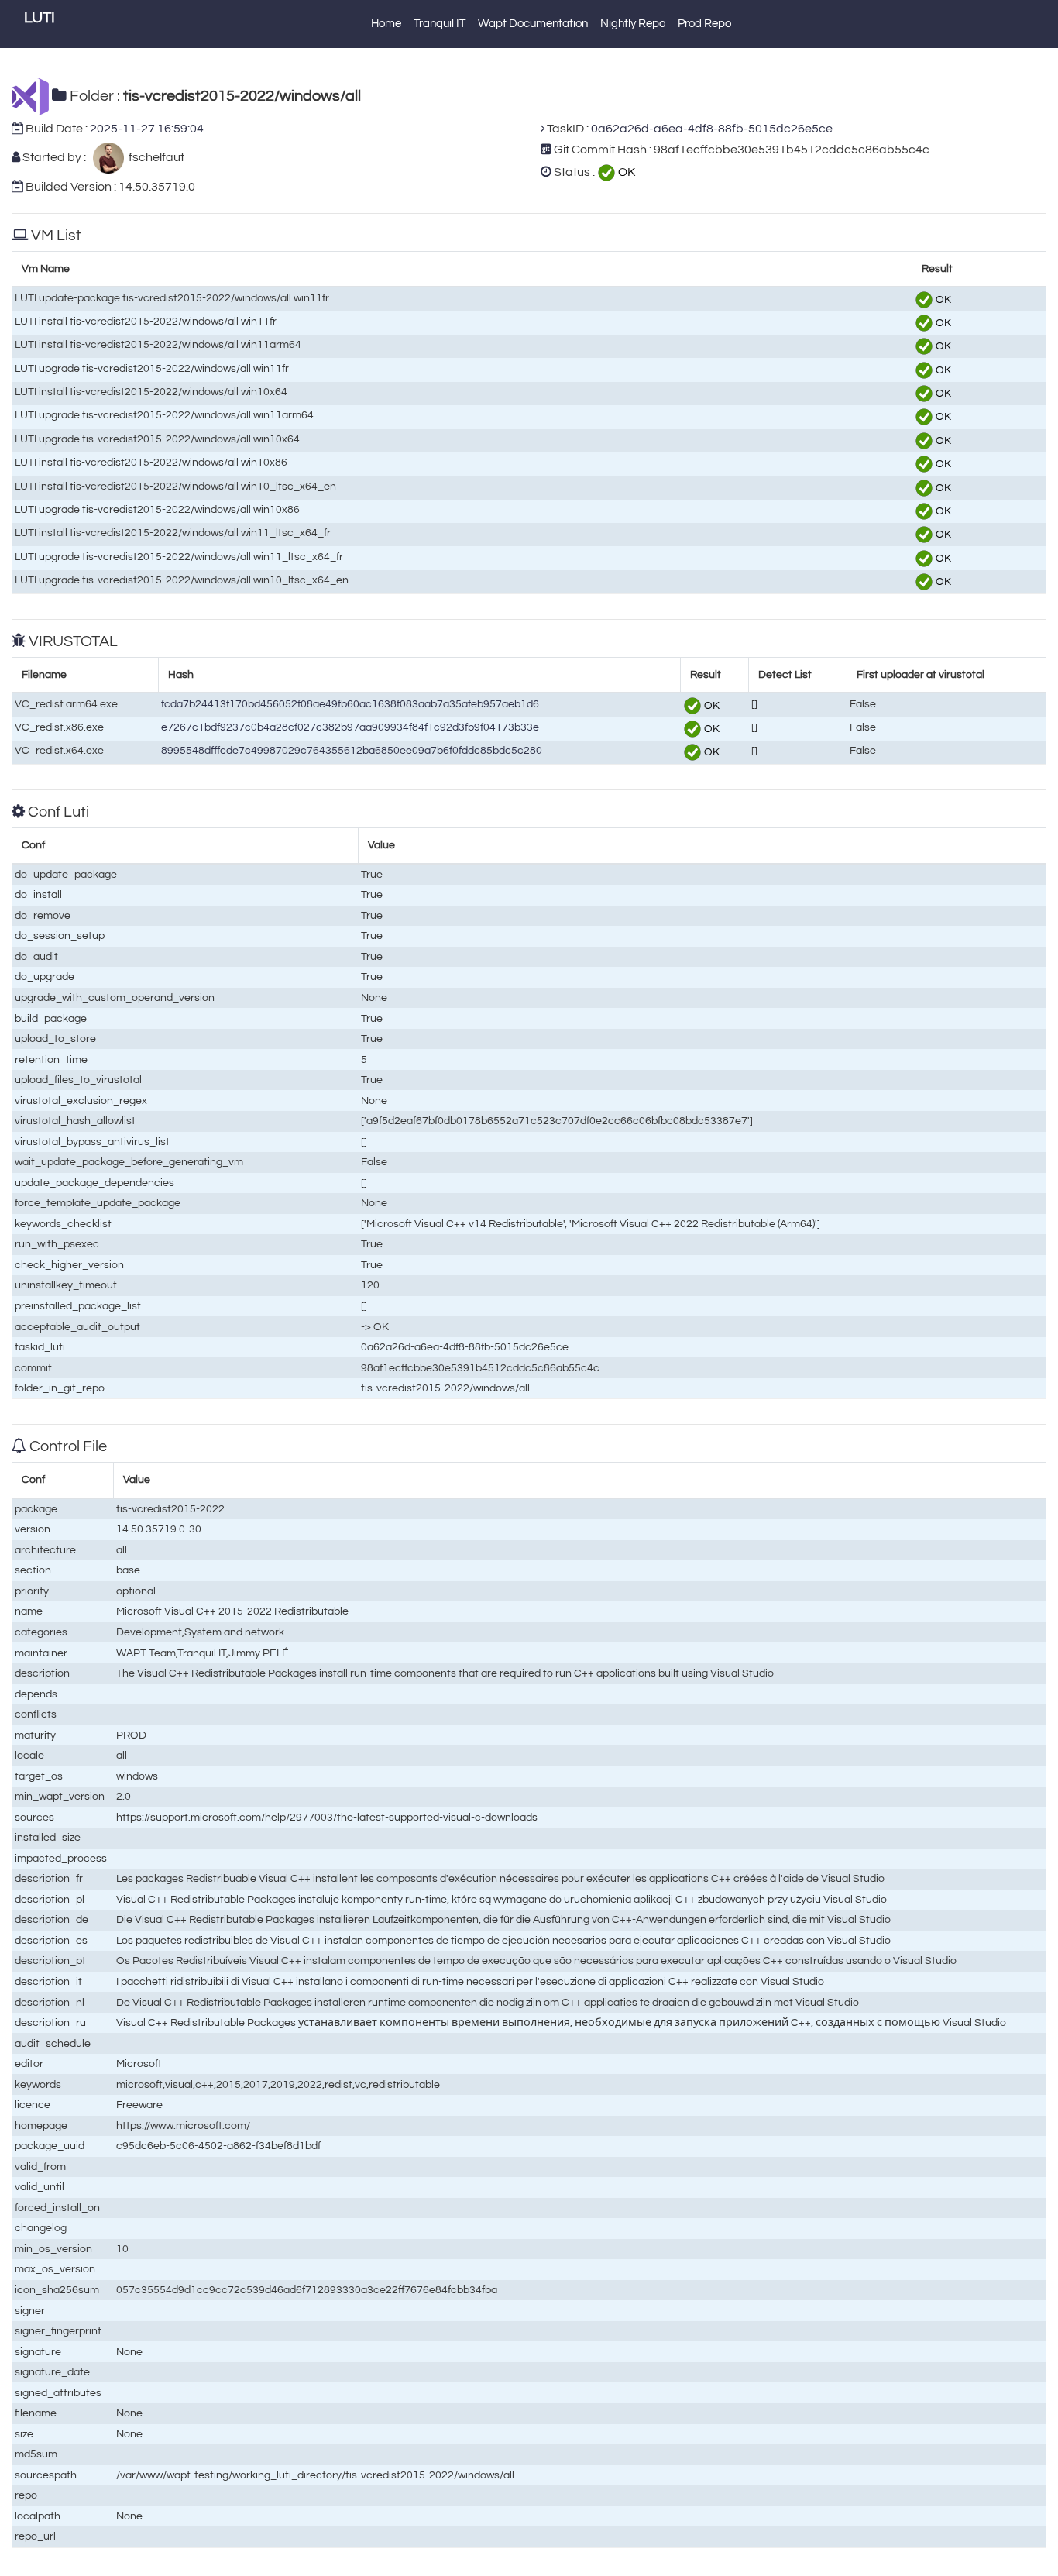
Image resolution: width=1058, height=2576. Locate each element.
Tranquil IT (440, 24)
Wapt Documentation (533, 24)
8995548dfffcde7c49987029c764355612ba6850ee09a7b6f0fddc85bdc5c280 (352, 750)
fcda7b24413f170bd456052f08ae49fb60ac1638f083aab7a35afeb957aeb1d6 (350, 704)
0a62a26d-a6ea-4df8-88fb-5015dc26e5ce (712, 129)
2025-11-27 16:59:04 (147, 129)
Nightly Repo (633, 24)
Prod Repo (704, 24)
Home (386, 24)
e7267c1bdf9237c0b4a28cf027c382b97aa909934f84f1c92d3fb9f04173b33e (350, 727)
